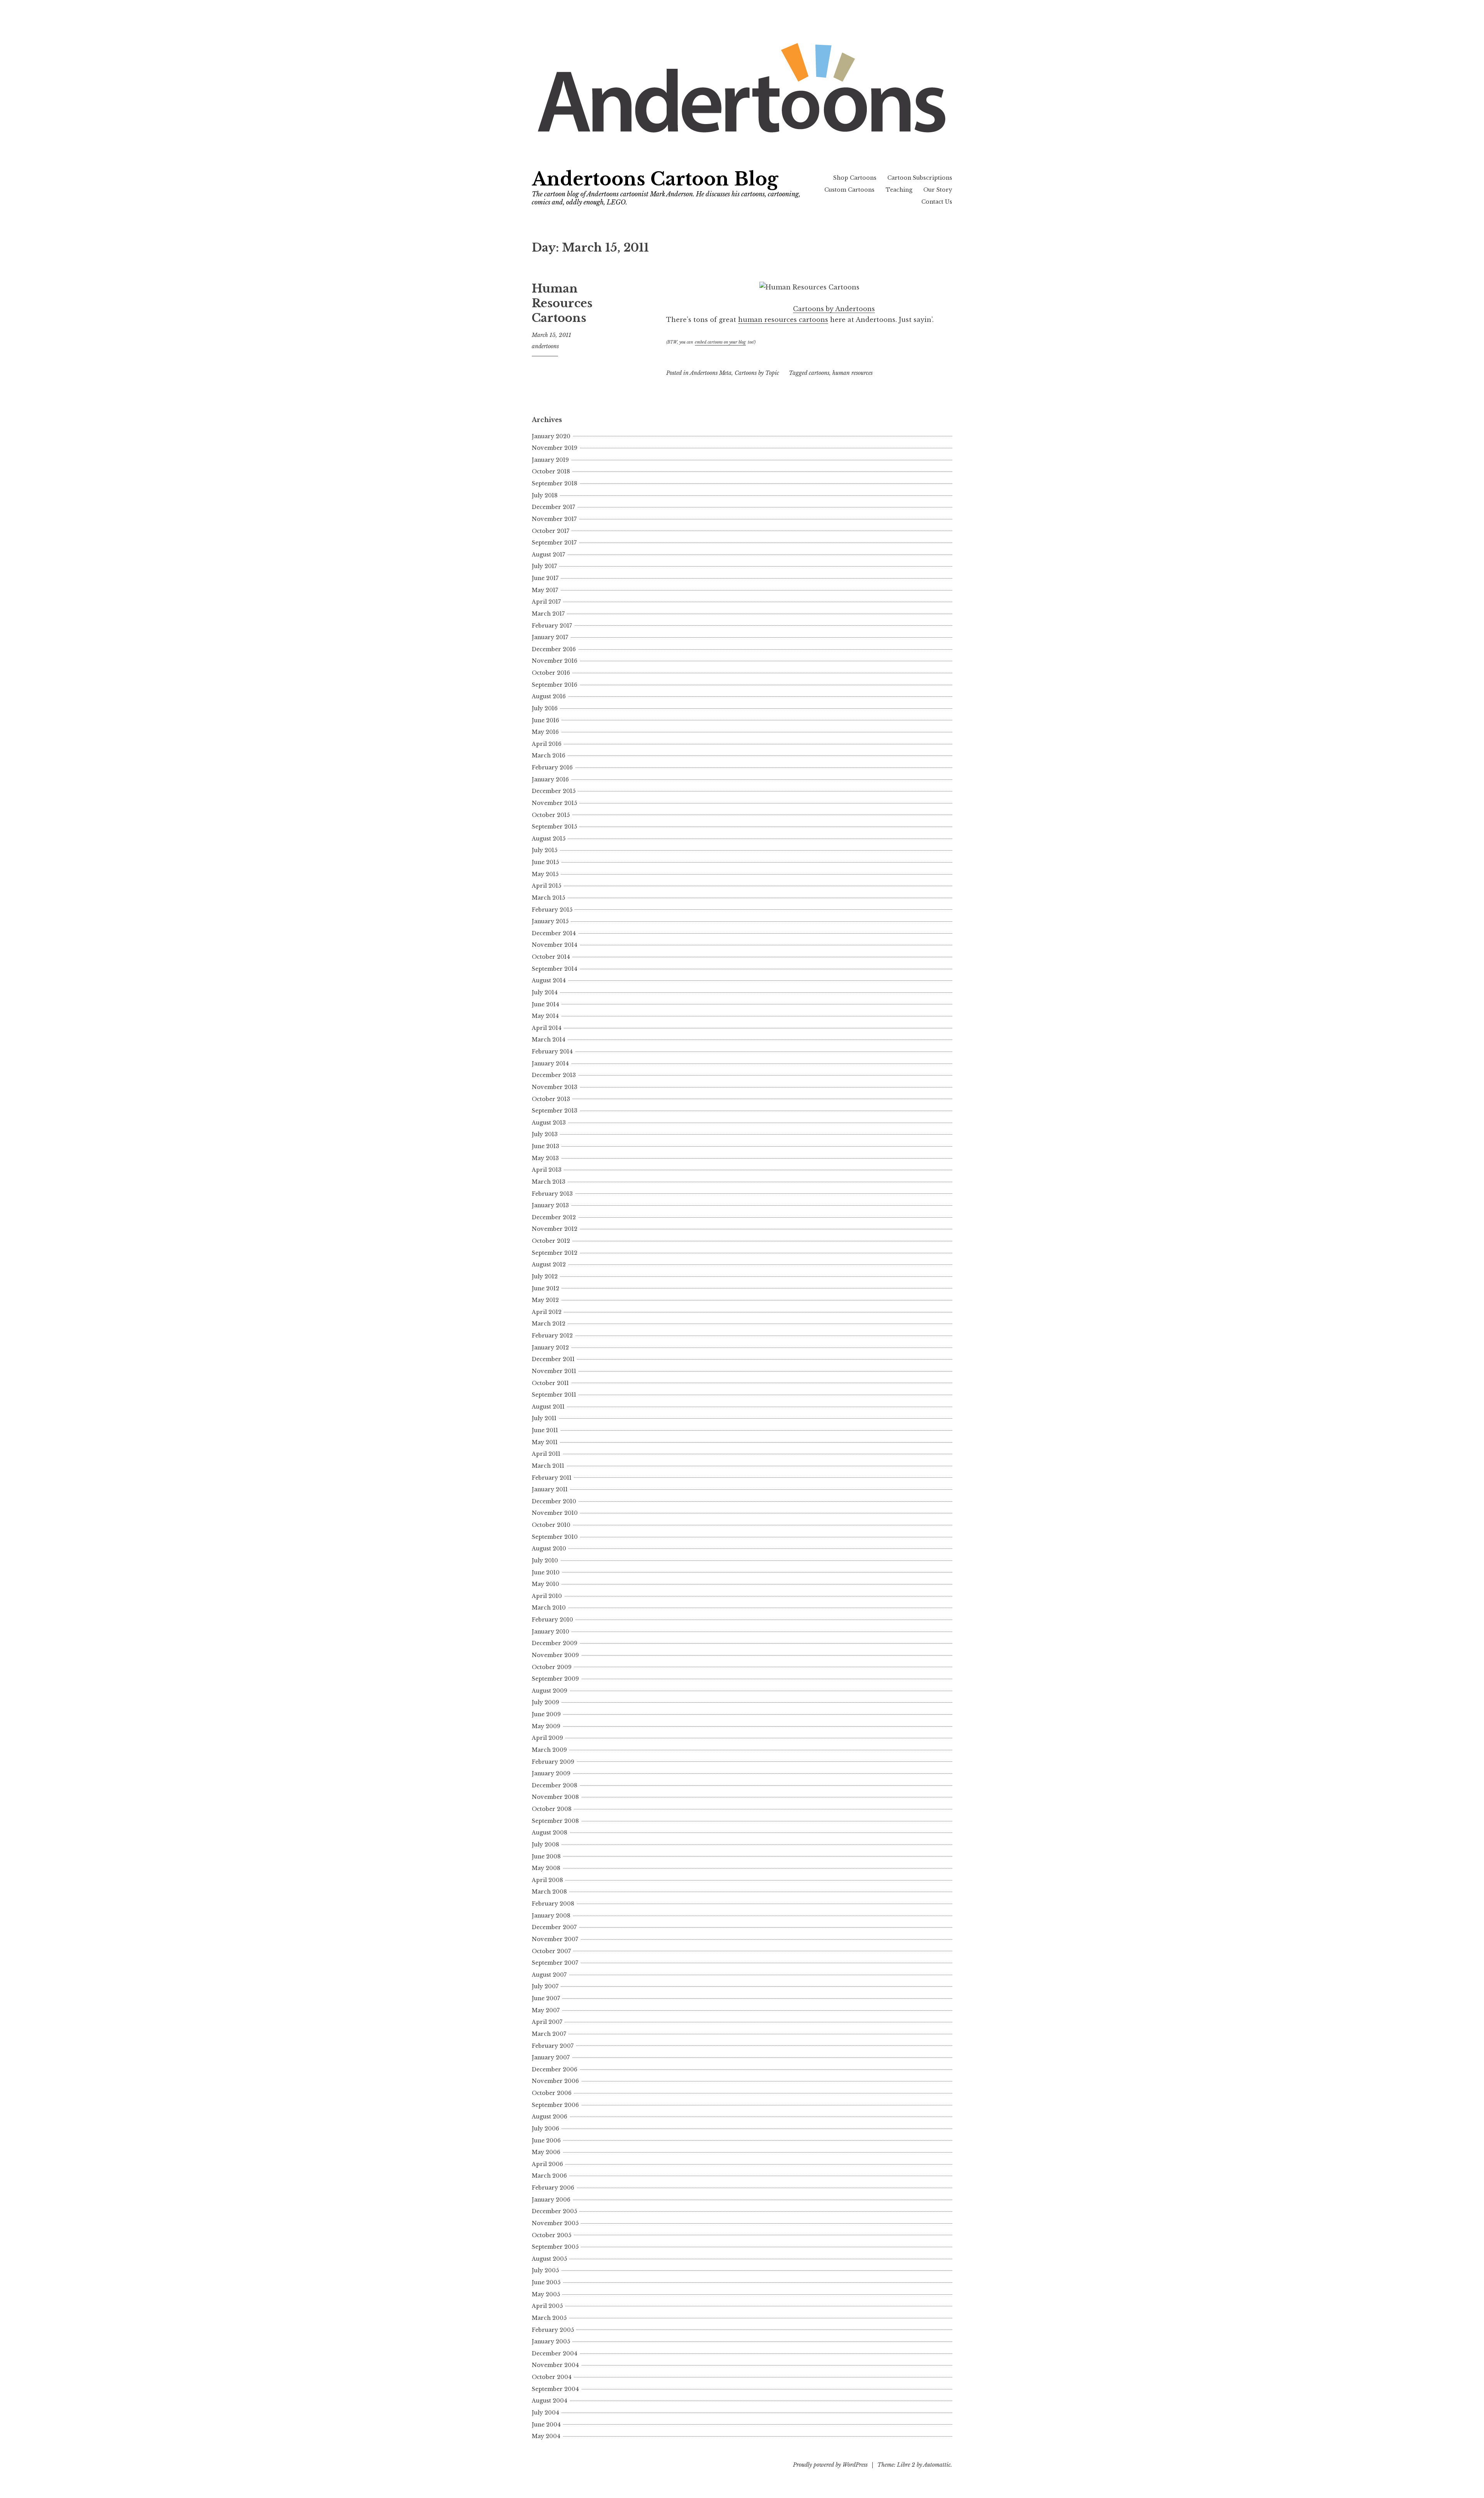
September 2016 (555, 685)
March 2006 (549, 2176)
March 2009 (549, 1750)
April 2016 (547, 744)
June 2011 (545, 1430)
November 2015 (554, 803)
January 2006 (551, 2200)
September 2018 (555, 483)
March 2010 (549, 1608)
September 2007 (555, 1963)
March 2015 (548, 898)
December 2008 (555, 1785)
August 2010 (549, 1548)
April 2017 (546, 602)
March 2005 (549, 2318)
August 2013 (549, 1123)
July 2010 (545, 1560)
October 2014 (551, 957)
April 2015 (546, 886)
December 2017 (553, 507)
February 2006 (553, 2188)
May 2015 (545, 874)
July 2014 (545, 992)
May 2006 (546, 2152)
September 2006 (555, 2105)
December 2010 (554, 1501)
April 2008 (547, 1880)
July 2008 (545, 1845)
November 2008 (555, 1797)
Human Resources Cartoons (562, 303)
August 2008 (550, 1833)
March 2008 (549, 1892)
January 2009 (551, 1773)
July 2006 (545, 2129)
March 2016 (549, 756)
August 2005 (549, 2259)
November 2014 (555, 945)
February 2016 (552, 767)
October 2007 (551, 1951)
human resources (853, 373)
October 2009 (552, 1667)
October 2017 (551, 531)
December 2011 (553, 1359)
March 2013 (549, 1182)
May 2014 (545, 1016)
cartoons (819, 373)
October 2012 (551, 1241)
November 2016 (555, 661)
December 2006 (555, 2069)
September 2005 (555, 2247)
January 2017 (550, 637)
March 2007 (549, 2034)
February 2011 (552, 1478)
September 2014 (555, 969)
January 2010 (551, 1632)
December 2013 (554, 1075)
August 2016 (549, 696)
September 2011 (554, 1395)
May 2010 (545, 1584)
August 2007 (549, 1975)
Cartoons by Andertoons (834, 309)
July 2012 (545, 1276)
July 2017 (544, 566)
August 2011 (548, 1407)
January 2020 (551, 436)
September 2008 (555, 1821)
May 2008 (546, 1868)
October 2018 (551, 471)
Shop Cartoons (855, 178)
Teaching (899, 190)
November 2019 (555, 448)
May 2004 (546, 2436)
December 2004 (555, 2353)
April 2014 (547, 1028)
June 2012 (545, 1288)
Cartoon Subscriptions (920, 178)
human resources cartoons (783, 320)
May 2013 (545, 1158)
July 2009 (545, 1702)
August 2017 (548, 555)
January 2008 (551, 1916)
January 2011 (550, 1489)
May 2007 (546, 2010)
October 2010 (551, 1525)
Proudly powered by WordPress (830, 2465)
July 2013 (545, 1134)
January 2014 (550, 1064)
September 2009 (555, 1679)
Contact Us (937, 202)
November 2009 (555, 1655)
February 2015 (552, 910)
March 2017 (548, 614)
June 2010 (546, 1572)
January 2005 (551, 2341)
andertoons (545, 346)
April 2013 (547, 1170)
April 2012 (547, 1312)
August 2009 (550, 1691)
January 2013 (550, 1205)
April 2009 (547, 1738)
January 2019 (550, 460)
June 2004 (546, 2425)
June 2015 (545, 862)
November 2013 (555, 1087)
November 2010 (555, 1513)
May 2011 (545, 1442)
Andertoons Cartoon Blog (655, 179)
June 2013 (545, 1146)
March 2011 (548, 1466)
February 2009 (553, 1762)
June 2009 (546, 1714)
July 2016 (545, 708)
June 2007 (546, 1998)
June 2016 (545, 720)
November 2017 (554, 519)
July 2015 (545, 850)
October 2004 (552, 2377)
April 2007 (547, 2022)
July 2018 (545, 495)
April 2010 (547, 1596)
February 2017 (552, 626)
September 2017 (554, 543)
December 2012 (554, 1217)
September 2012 (555, 1253)
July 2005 (545, 2270)
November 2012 (555, 1229)
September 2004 (555, 2389)
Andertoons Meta (711, 373)
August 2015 (549, 839)
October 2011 (550, 1383)
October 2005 (551, 2235)
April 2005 (547, 2306)
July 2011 (544, 1418)
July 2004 (545, 2413)
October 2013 (551, 1099)
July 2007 (545, 1986)
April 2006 (547, 2164)
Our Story (938, 190)
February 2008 (553, 1904)
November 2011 (554, 1371)
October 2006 (552, 2093)
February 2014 (552, 1052)
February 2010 (552, 1620)
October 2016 (551, 673)
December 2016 (554, 649)
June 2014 (545, 1004)
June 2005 (546, 2282)
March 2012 (549, 1324)
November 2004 (555, 2365)
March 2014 (549, 1040)
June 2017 (545, 578)
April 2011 (546, 1454)
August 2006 (550, 2117)
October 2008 (552, 1809)
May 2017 (545, 590)
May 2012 (545, 1300)
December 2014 (554, 933)
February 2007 (553, 2046)
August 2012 (549, 1264)
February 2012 (552, 1336)
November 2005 (555, 2223)
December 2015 (554, 791)
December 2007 (554, 1927)
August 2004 (550, 2401)
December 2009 (555, 1643)
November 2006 (555, 2081)
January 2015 (550, 921)
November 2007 (555, 1939)
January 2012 (550, 1348)
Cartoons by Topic (757, 373)
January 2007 (551, 2057)
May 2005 (546, 2294)
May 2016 (545, 732)
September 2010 (555, 1537)
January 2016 (550, 779)
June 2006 (546, 2141)
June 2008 (546, 1856)
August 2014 (549, 980)
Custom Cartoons (849, 190)
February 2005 (553, 2330)
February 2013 (552, 1194)
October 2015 (551, 815)
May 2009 (546, 1726)
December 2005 (554, 2211)
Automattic (937, 2465)
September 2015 (554, 827)
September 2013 (555, 1111)
